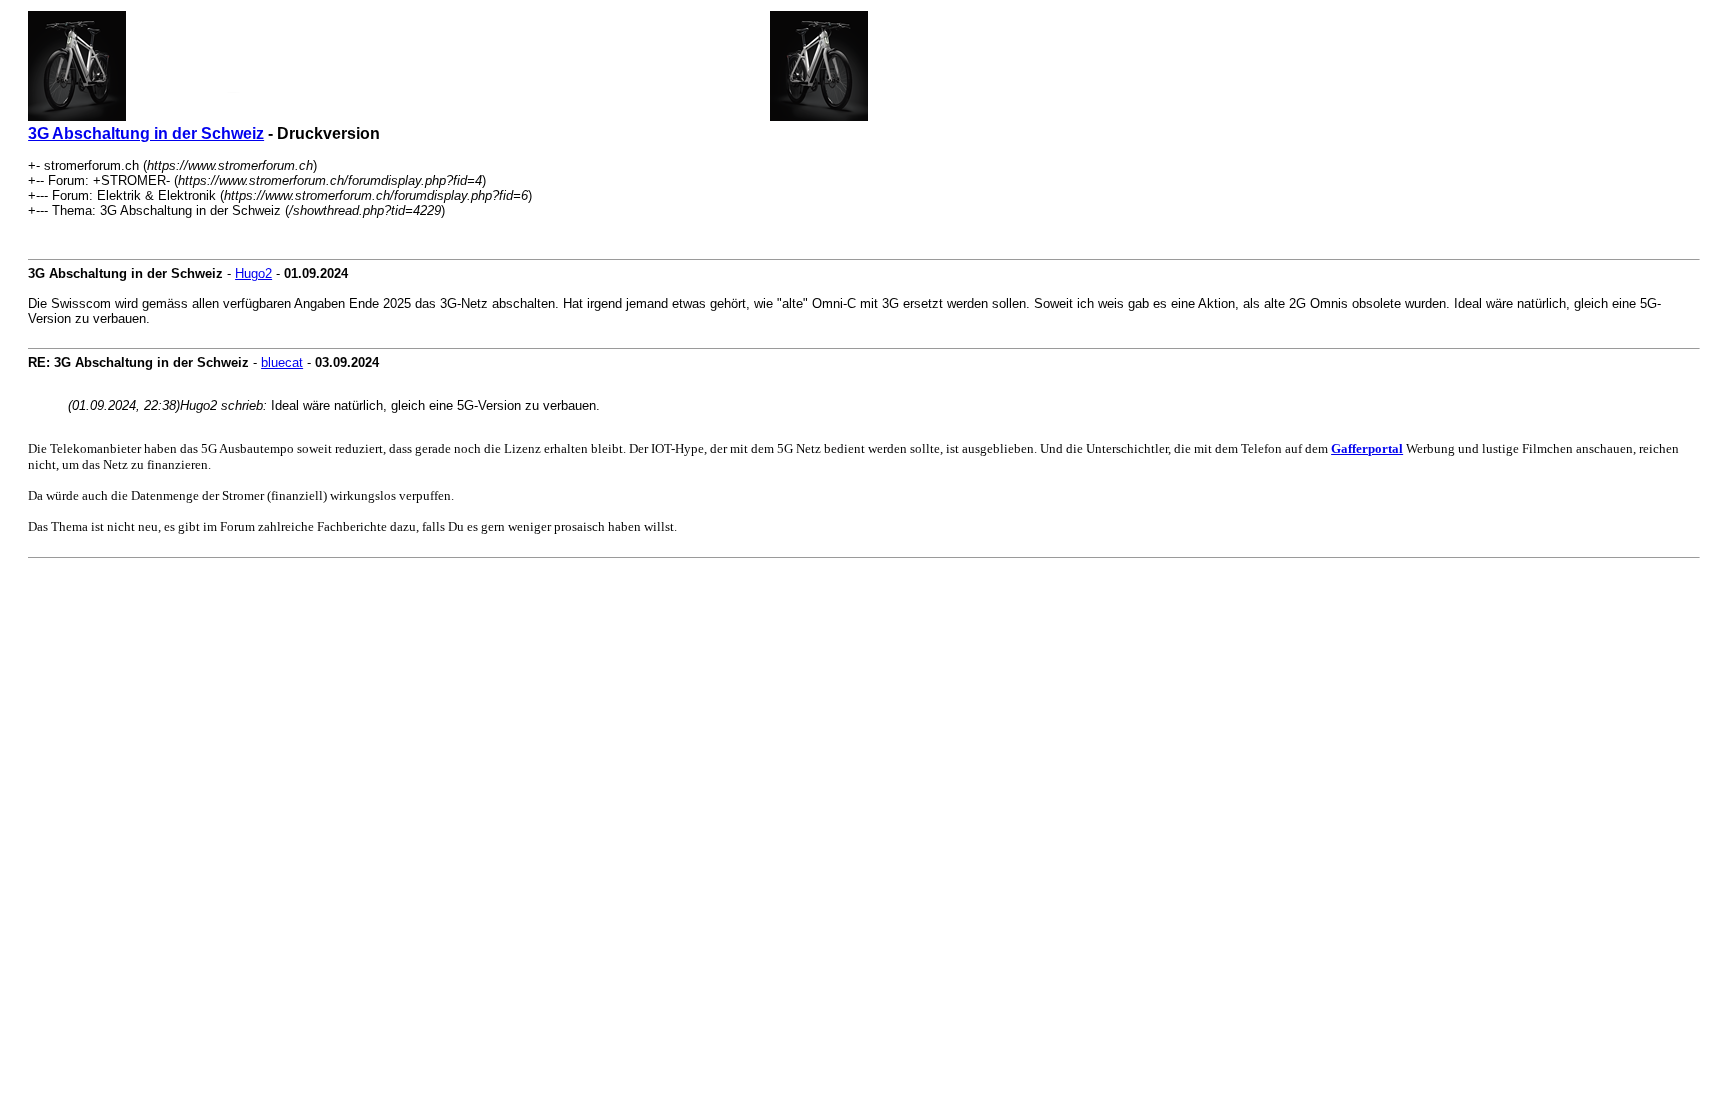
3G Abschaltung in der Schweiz (146, 133)
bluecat (282, 362)
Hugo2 (253, 273)
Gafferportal (1367, 448)
